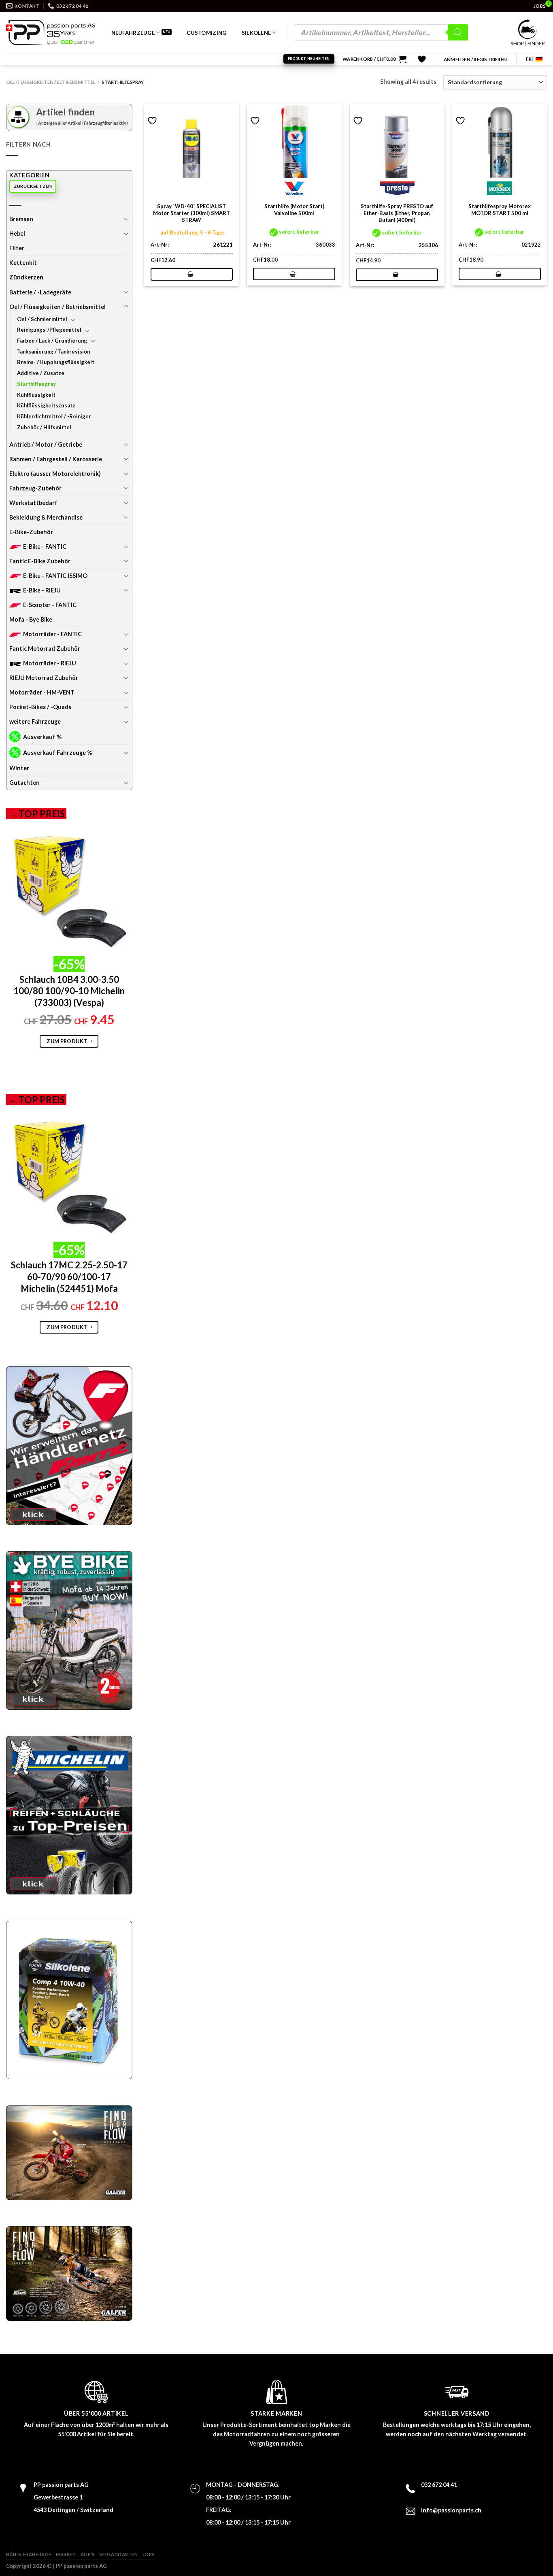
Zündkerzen (26, 277)
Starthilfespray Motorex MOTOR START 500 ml (500, 210)
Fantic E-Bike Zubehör (40, 561)
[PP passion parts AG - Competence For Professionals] (51, 32)
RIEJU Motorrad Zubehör (44, 678)
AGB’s (88, 2554)
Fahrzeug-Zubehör (35, 488)
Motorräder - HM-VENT (42, 692)
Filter (17, 248)
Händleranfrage (29, 2554)
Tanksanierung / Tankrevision (53, 352)
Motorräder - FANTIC (52, 634)
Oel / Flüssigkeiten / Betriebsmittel (51, 82)
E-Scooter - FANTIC (50, 605)
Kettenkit (23, 263)
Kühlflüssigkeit (36, 395)
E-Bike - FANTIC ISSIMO (55, 576)
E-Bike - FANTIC (45, 547)
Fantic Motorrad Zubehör (45, 649)
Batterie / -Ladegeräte (40, 292)
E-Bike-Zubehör (31, 532)
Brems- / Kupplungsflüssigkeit (56, 362)
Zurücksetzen (33, 186)
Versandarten (119, 2554)
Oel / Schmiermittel (42, 319)
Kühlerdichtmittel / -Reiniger (54, 416)
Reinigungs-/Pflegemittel (49, 330)
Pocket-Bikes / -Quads (40, 707)
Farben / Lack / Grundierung (52, 341)
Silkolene (256, 33)
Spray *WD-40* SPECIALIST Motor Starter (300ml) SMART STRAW (191, 213)
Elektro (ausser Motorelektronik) (55, 474)
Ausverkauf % (42, 737)
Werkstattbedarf (33, 503)
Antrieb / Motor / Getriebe (46, 444)
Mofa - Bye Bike (31, 619)
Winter (19, 768)
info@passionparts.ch (451, 2510)
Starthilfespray (36, 384)
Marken (66, 2554)
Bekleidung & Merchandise (46, 517)
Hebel (17, 233)
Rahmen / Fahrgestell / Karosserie (56, 459)
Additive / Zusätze (41, 373)
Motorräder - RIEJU (50, 663)
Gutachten (24, 783)
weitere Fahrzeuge (35, 721)
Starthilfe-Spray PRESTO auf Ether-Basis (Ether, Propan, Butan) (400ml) (397, 213)
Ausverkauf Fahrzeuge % (57, 753)
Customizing (206, 33)
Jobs (149, 2554)
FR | (530, 59)
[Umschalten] (126, 219)
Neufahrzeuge (133, 33)
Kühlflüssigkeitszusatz (46, 405)
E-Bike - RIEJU (42, 590)
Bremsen (21, 219)
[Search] (458, 32)
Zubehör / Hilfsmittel (44, 427)
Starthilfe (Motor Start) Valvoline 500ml (294, 210)
